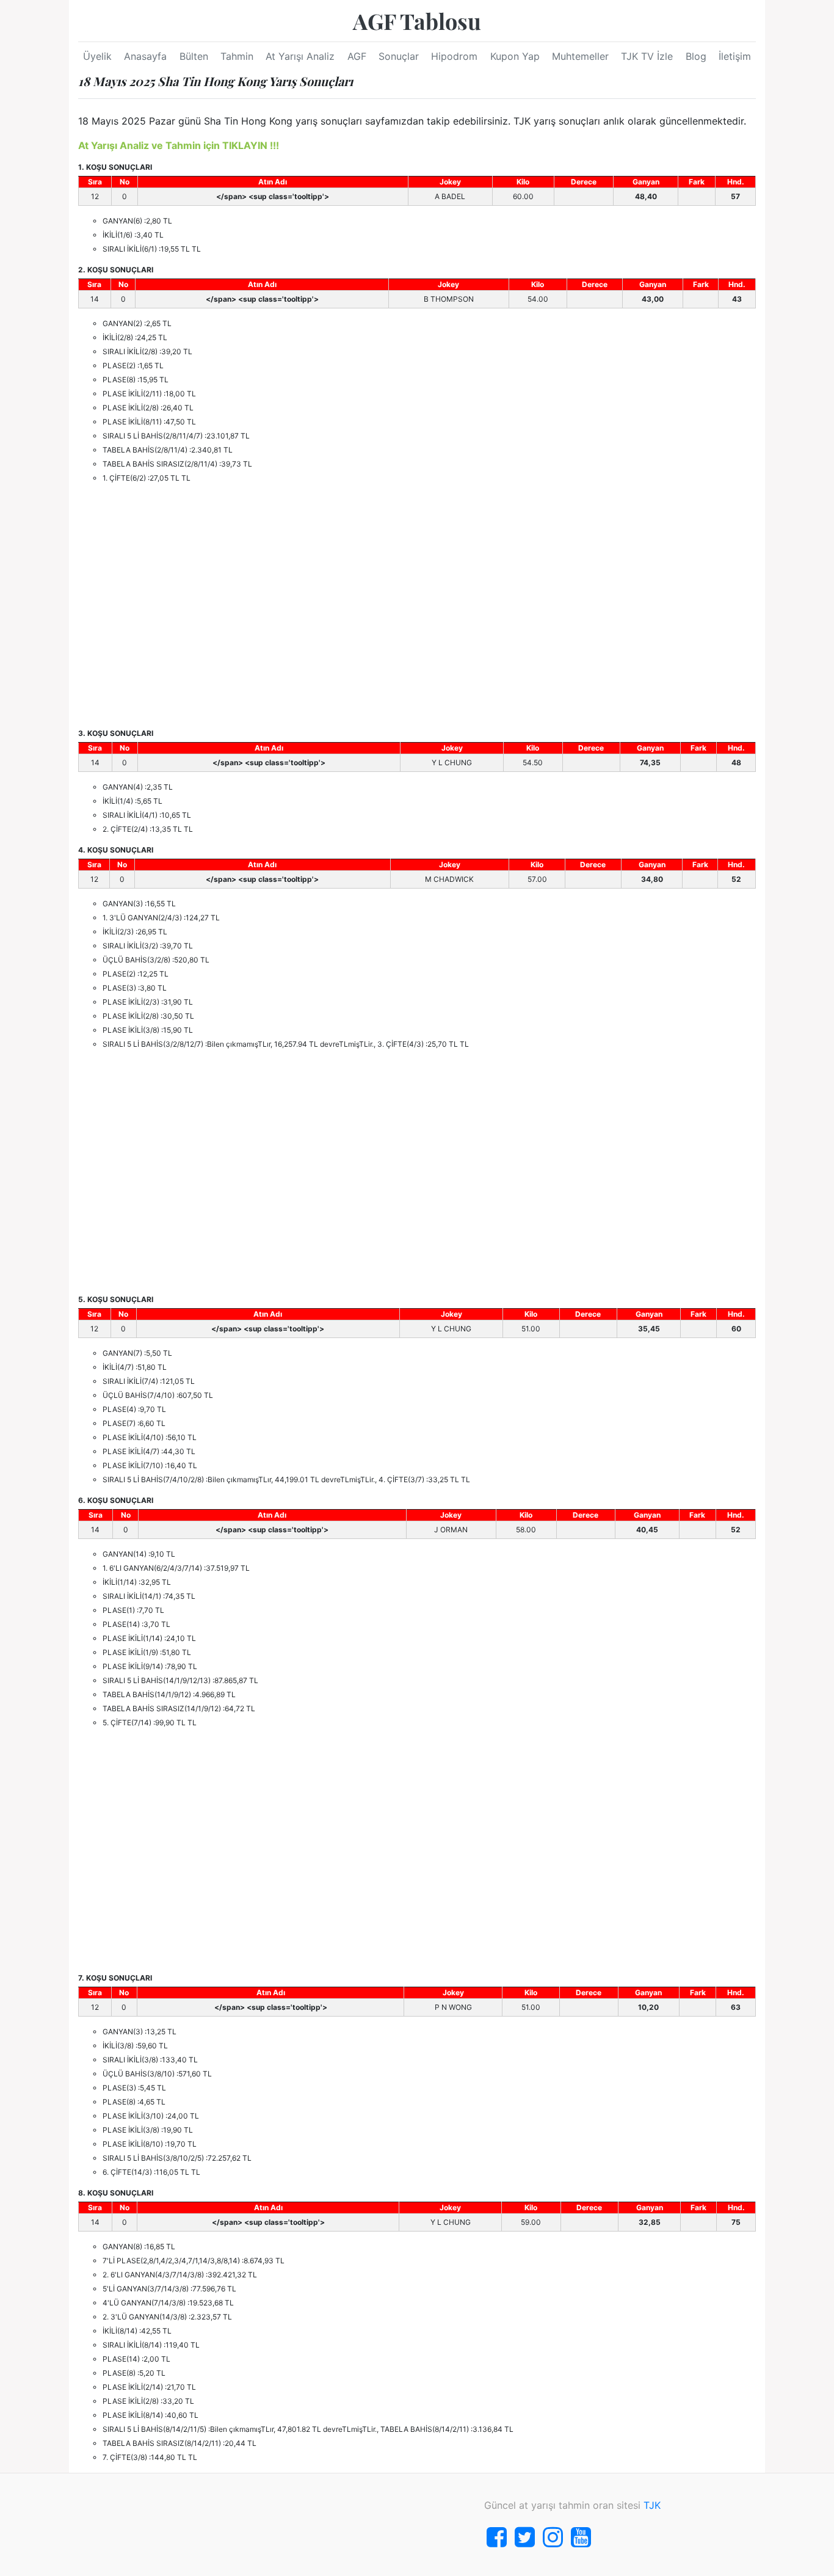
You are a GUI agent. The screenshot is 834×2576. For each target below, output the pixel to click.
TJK (652, 2505)
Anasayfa (145, 56)
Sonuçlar (399, 56)
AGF (357, 56)
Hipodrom (454, 56)
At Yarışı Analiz (300, 56)
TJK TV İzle (647, 56)
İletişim (735, 56)
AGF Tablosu (417, 21)
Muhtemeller (580, 56)
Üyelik (97, 56)
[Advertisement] (417, 606)
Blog (696, 56)
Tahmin (237, 56)
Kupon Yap (515, 56)
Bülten (194, 56)
